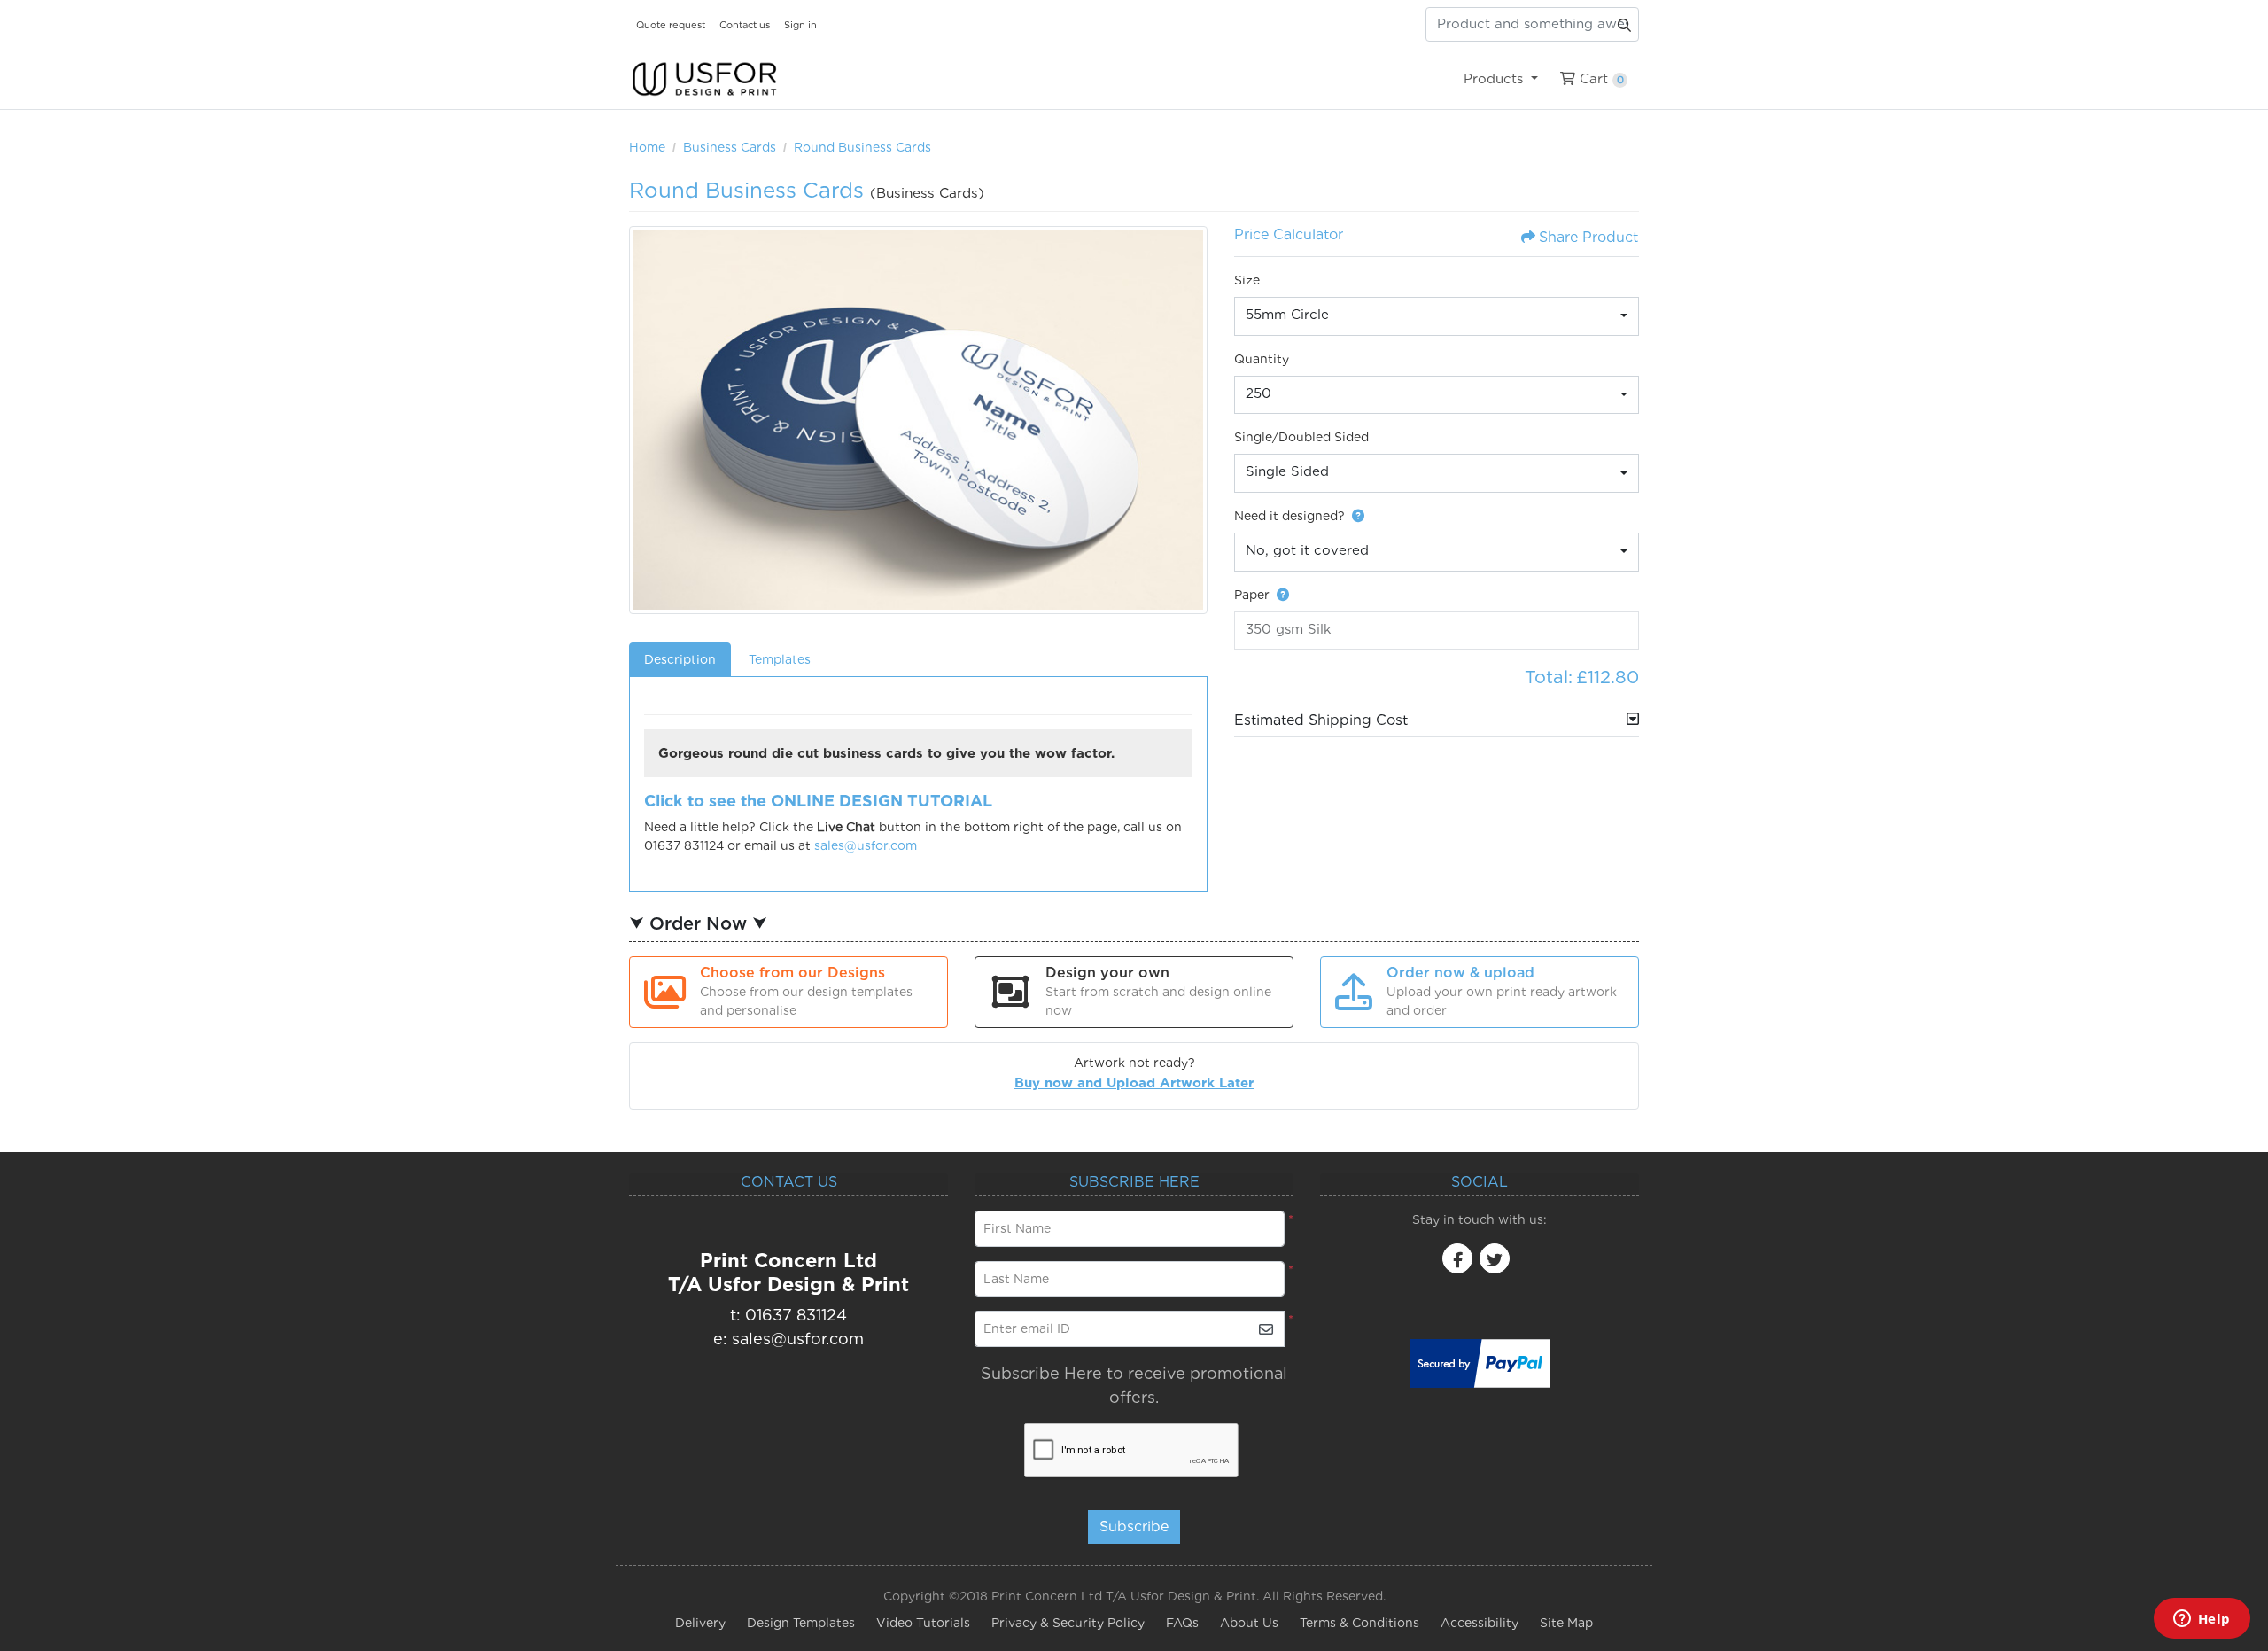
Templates (780, 659)
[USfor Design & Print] (704, 79)
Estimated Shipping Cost (1321, 720)
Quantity (1262, 359)
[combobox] (1437, 316)
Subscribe (1134, 1526)
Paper (1252, 595)
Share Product (1588, 237)
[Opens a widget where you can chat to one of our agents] (2202, 1620)
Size (1247, 280)
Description (680, 659)
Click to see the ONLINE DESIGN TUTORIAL (818, 801)
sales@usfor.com (866, 845)
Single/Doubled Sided (1301, 437)
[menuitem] (1500, 79)
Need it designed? (1289, 516)
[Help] (1355, 516)
